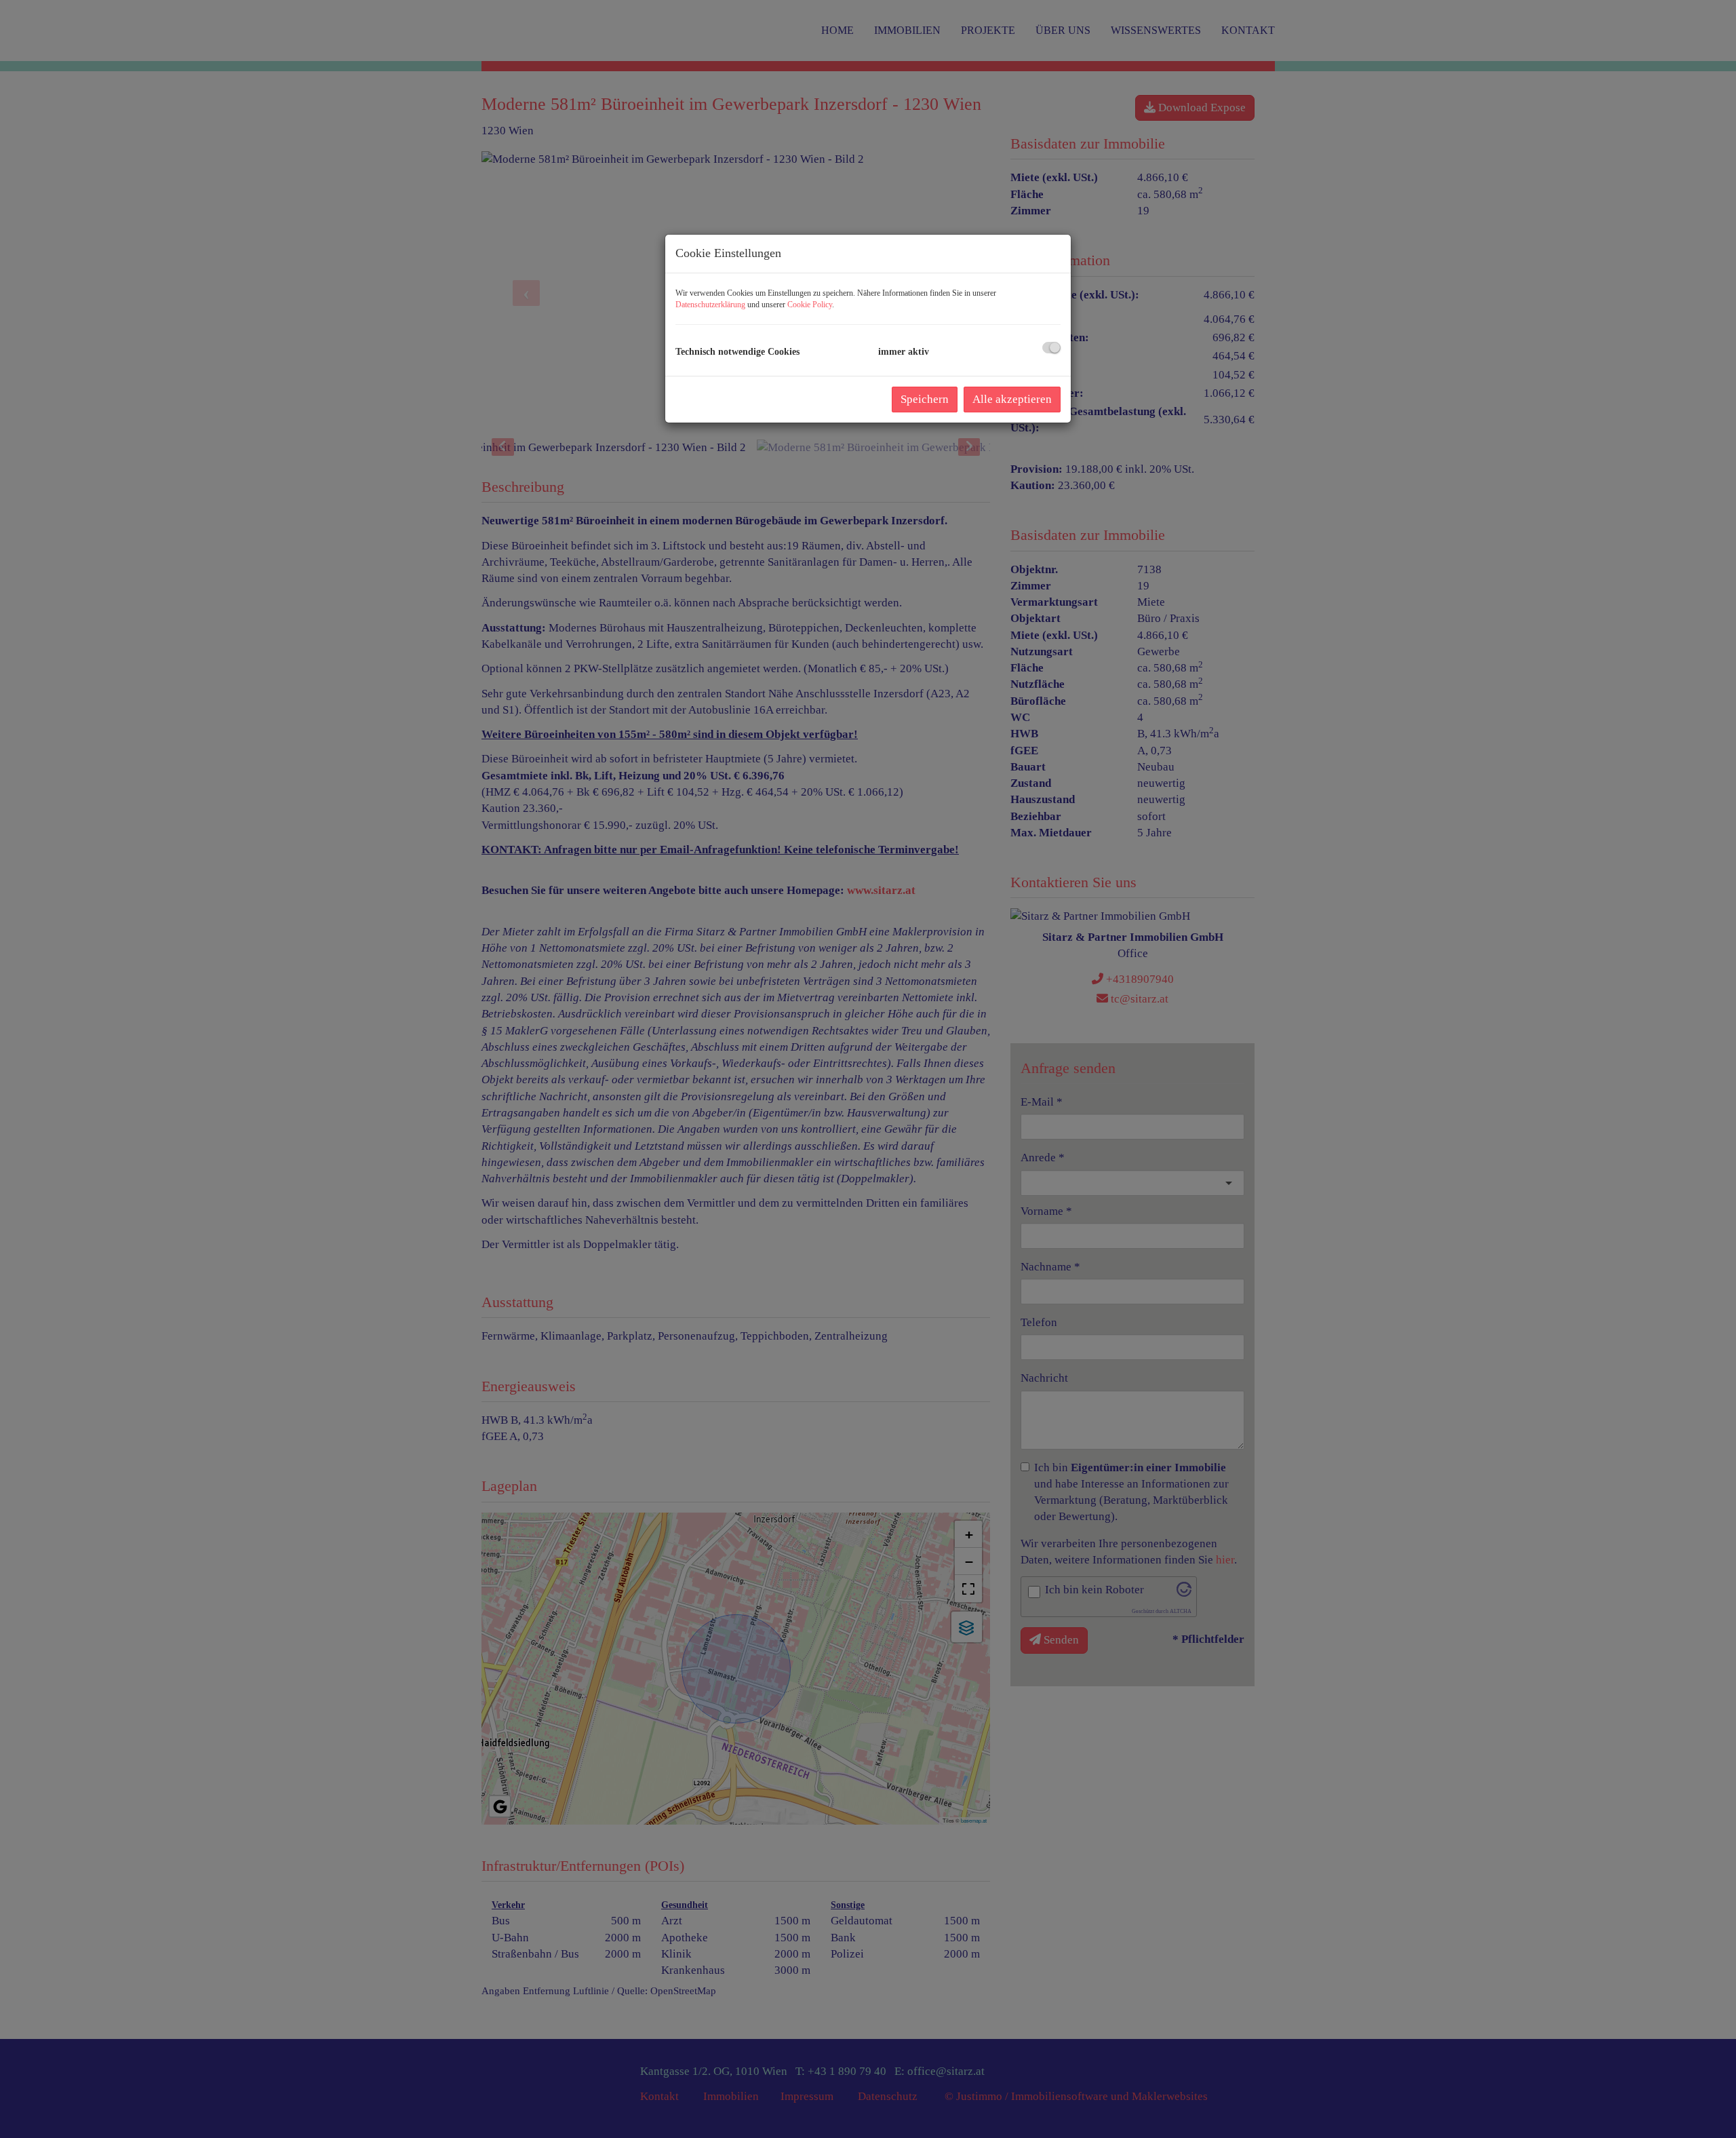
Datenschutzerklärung (710, 305)
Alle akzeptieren (1012, 399)
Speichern (925, 399)
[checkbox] (1051, 348)
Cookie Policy (810, 305)
